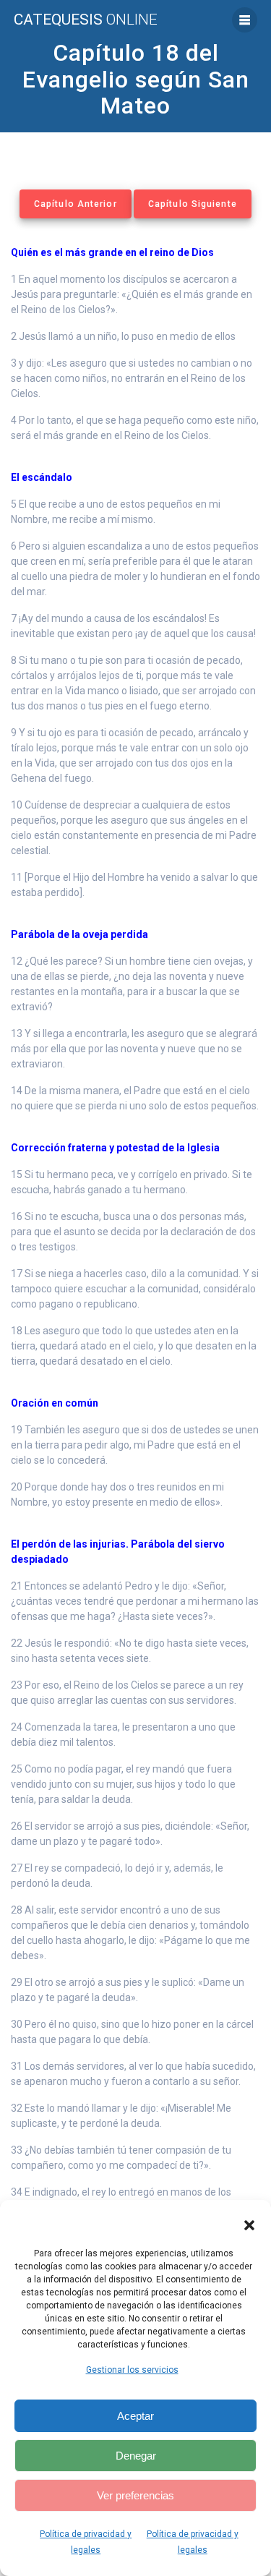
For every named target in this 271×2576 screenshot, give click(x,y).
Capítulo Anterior (76, 204)
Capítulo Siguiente (193, 204)
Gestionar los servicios (132, 2370)
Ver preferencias (135, 2495)
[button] (249, 2225)
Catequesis (86, 20)
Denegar (136, 2456)
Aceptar (135, 2416)
